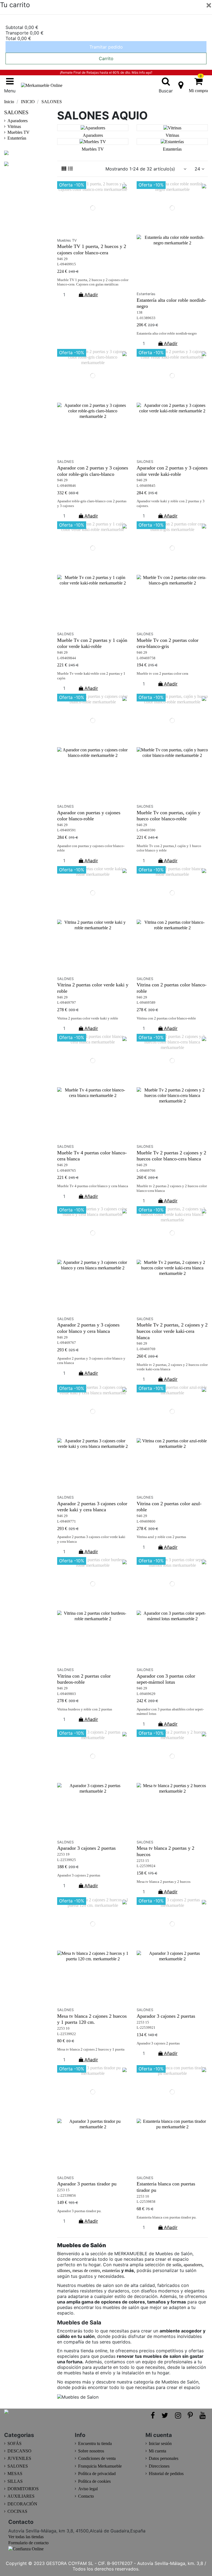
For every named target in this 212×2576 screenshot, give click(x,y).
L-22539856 (67, 2196)
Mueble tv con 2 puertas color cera (163, 674)
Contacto (86, 2496)
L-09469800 (146, 1521)
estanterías (112, 2271)
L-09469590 (146, 830)
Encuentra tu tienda (95, 2443)
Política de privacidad (97, 2474)
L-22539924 (146, 1866)
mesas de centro (86, 2271)
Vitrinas (172, 135)
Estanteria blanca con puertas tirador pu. (167, 2217)
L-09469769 (146, 1349)
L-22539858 (146, 2202)
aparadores (193, 2265)
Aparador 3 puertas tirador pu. (79, 2211)
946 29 (62, 259)
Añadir (91, 295)
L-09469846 (67, 486)
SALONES (16, 112)
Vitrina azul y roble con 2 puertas (161, 1537)
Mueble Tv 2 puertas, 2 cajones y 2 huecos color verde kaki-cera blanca (172, 1331)
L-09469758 (146, 658)
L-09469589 (146, 1003)
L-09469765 (67, 1171)
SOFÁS (14, 2443)
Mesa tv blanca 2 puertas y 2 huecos (164, 1882)
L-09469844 (67, 658)
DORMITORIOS (23, 2489)
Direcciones (159, 2466)
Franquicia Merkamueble (100, 2466)
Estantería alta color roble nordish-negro (167, 333)
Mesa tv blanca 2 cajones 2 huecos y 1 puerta (91, 2049)
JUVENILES (19, 2458)
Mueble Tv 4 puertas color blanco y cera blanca (93, 1186)
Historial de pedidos (166, 2474)
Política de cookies (94, 2481)
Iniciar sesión (160, 2443)
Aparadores (93, 135)
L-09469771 (67, 1521)
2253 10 (63, 2028)
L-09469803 (67, 1694)
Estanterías (172, 149)
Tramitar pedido (106, 47)
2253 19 (63, 1854)
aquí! (149, 73)
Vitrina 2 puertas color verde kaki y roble (88, 1018)
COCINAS (17, 2511)
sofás (177, 2265)
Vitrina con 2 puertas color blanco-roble (166, 1018)
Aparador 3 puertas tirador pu (87, 2184)
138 (140, 313)
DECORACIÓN (22, 2504)
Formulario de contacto (28, 2543)
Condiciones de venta (97, 2458)
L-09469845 (146, 486)
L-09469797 (67, 1003)
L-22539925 (67, 1860)
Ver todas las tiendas (26, 2537)
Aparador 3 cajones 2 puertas (86, 1848)
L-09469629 (146, 1694)
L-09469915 (67, 264)
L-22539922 (67, 2034)
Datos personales (164, 2458)
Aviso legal (88, 2489)
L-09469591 (67, 830)
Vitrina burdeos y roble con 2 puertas (85, 1709)
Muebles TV (93, 149)
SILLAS (15, 2481)
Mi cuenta (157, 2451)
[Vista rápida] (93, 233)
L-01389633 (146, 318)
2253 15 (143, 1861)
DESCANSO (19, 2451)
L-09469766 (146, 1171)
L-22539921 (146, 2028)
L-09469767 (67, 1343)
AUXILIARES (21, 2496)
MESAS (15, 2474)
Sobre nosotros (91, 2451)
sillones (64, 2271)
